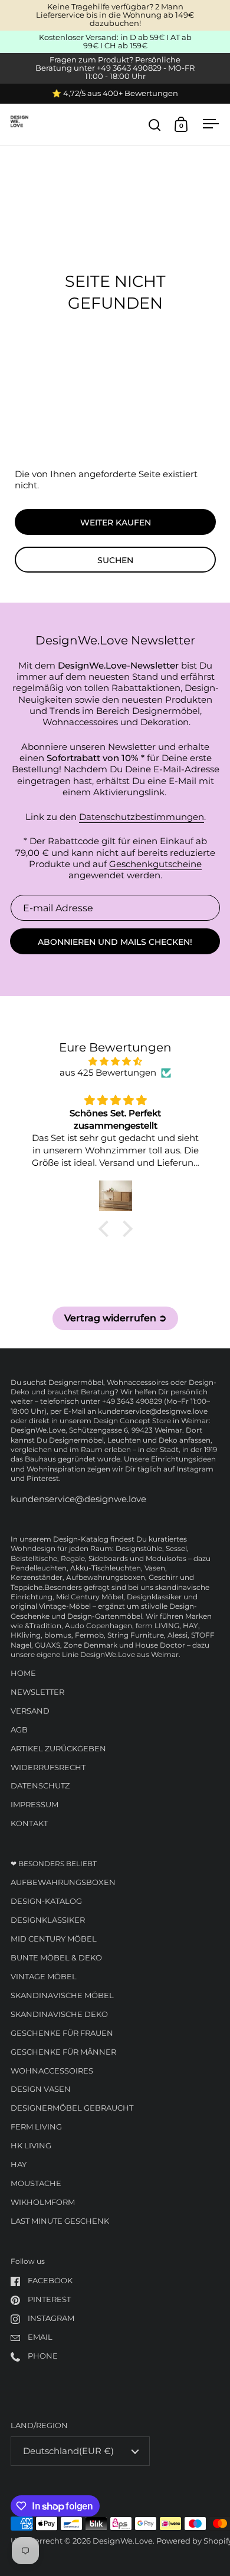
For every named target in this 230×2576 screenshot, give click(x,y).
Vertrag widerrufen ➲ (115, 1318)
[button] (106, 1228)
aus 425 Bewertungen (108, 1073)
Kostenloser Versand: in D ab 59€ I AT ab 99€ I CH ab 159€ (115, 42)
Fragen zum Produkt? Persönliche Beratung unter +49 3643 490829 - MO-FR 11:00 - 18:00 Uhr (115, 68)
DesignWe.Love (123, 2541)
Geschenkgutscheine (155, 864)
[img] (115, 1062)
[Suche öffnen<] (155, 125)
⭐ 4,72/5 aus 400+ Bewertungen (115, 94)
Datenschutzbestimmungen (142, 817)
